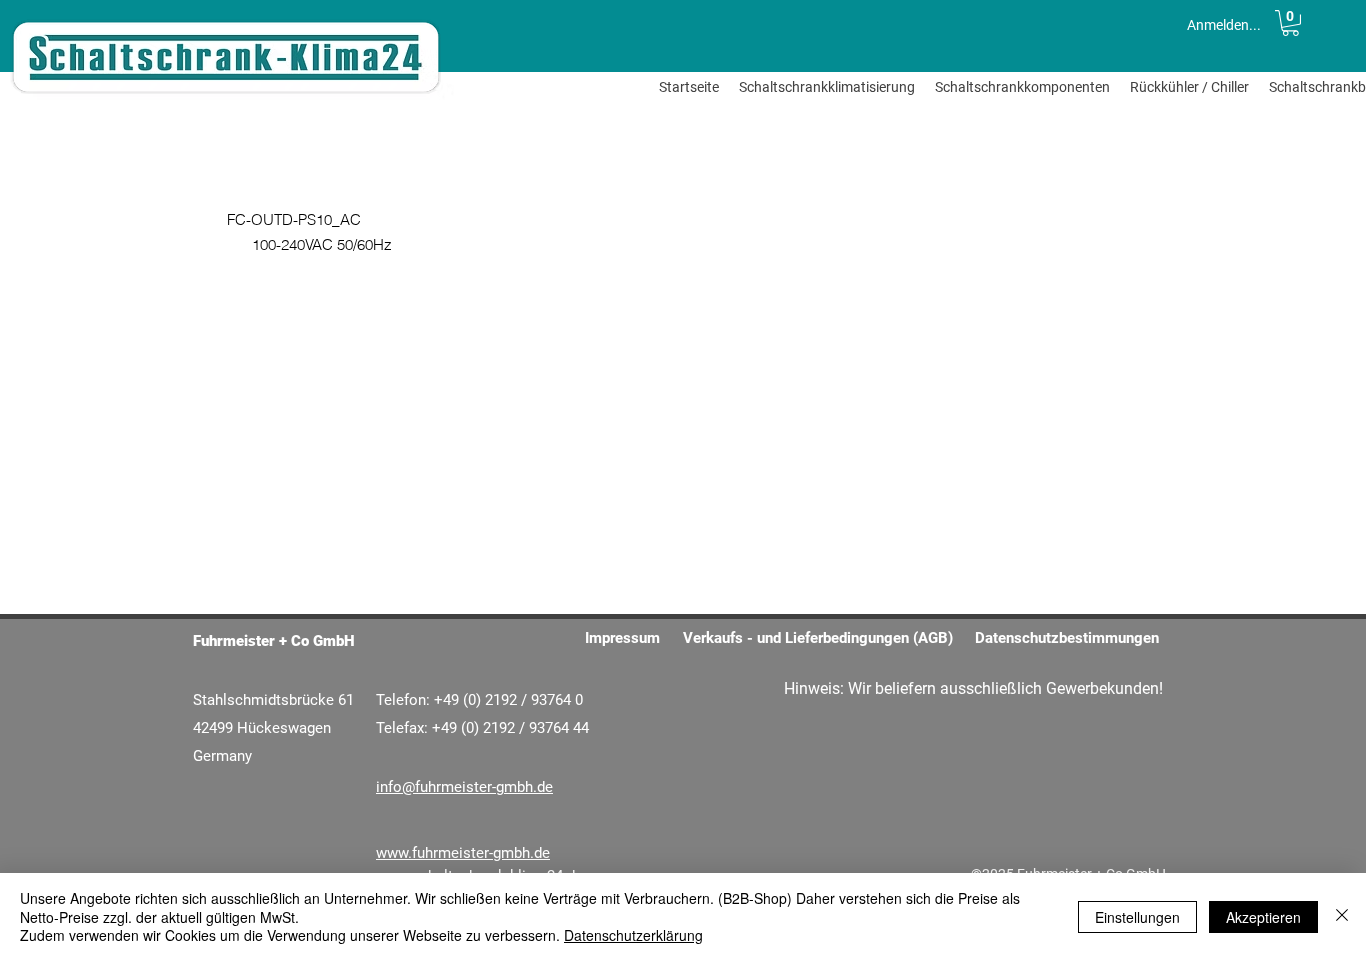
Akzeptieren (1263, 917)
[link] (1290, 23)
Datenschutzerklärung (633, 935)
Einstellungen (1137, 917)
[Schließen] (1342, 916)
